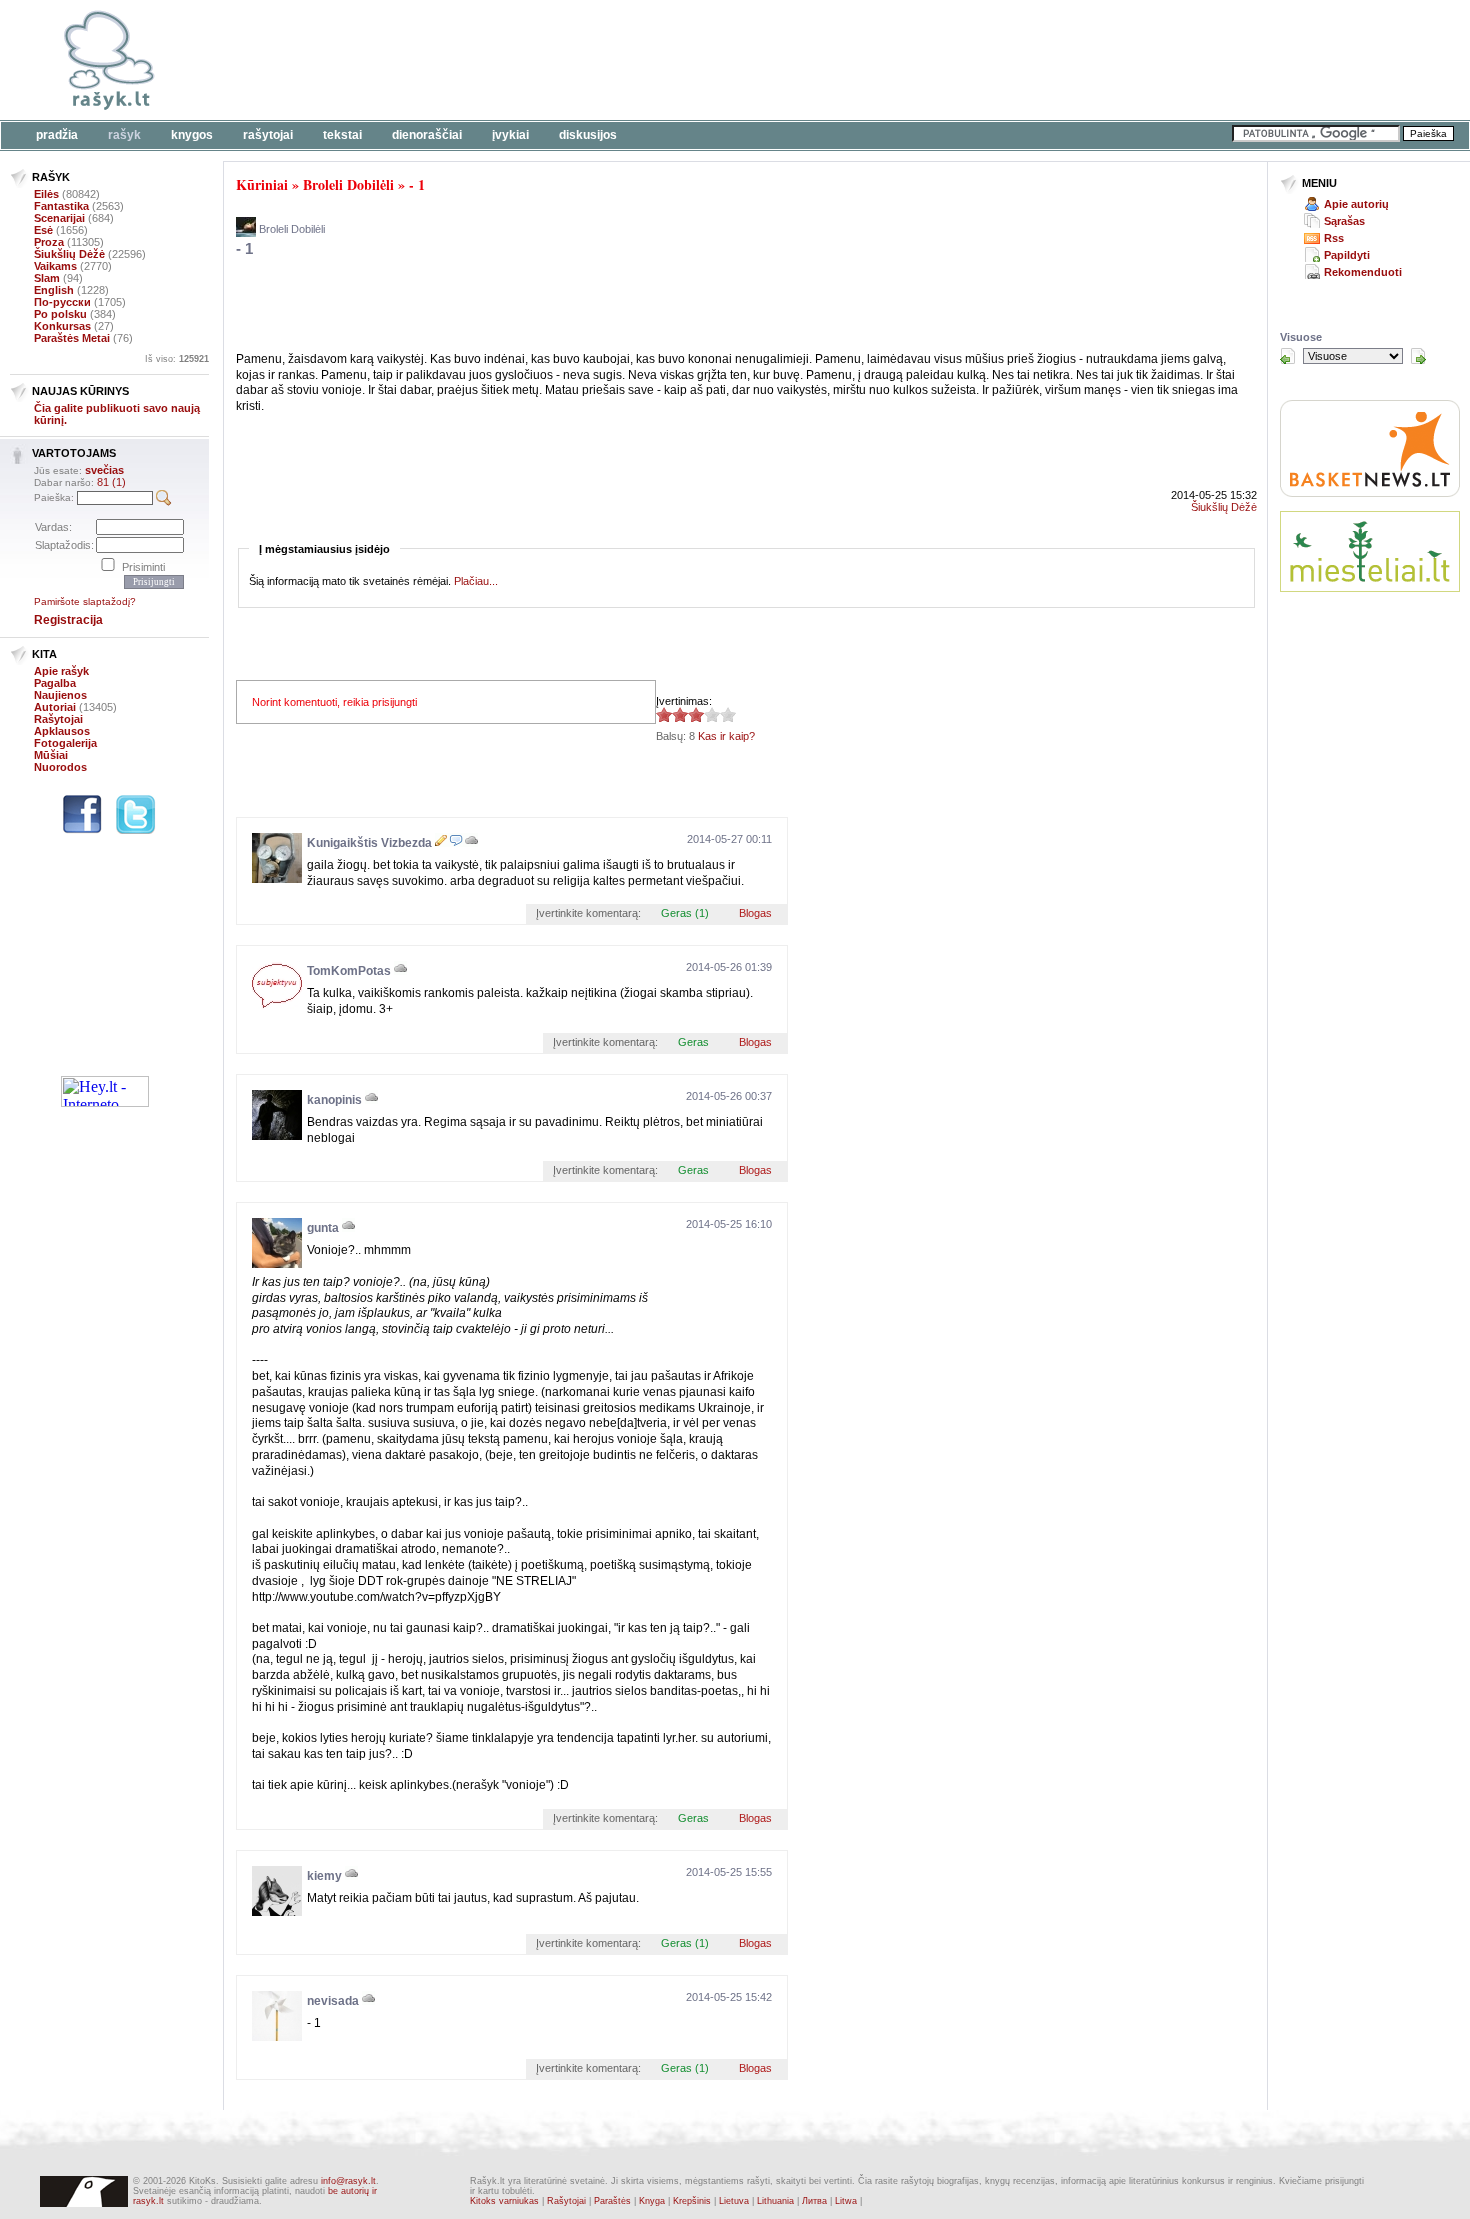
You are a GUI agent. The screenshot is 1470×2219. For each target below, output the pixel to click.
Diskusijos (588, 135)
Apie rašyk (61, 671)
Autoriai (55, 707)
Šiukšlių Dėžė (69, 254)
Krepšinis (692, 2201)
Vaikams (55, 266)
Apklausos (62, 731)
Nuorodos (60, 767)
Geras (693, 1042)
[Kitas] (1418, 356)
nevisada (333, 2001)
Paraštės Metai (72, 338)
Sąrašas (1344, 221)
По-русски (62, 302)
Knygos (192, 135)
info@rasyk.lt (348, 2181)
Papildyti (1347, 255)
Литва (814, 2201)
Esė (43, 230)
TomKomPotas (349, 971)
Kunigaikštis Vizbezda (369, 843)
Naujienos (60, 695)
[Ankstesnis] (1288, 356)
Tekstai (342, 135)
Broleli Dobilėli (348, 184)
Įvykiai (510, 135)
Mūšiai (51, 755)
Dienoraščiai (427, 135)
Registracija (68, 620)
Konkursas (62, 326)
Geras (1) (685, 913)
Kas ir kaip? (726, 736)
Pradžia (57, 135)
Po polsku (60, 314)
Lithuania (775, 2201)
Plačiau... (476, 581)
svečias (104, 470)
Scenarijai (59, 218)
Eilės (46, 194)
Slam (47, 278)
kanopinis (334, 1100)
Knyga (652, 2201)
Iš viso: (177, 359)
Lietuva (734, 2201)
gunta (323, 1228)
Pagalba (55, 683)
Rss (1334, 238)
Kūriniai (262, 184)
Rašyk (124, 135)
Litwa (846, 2201)
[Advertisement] (615, 60)
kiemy (324, 1876)
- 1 (417, 184)
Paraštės (612, 2201)
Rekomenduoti (1363, 272)
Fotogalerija (65, 743)
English (54, 290)
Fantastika (61, 206)
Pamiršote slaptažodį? (85, 601)
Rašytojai (268, 135)
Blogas (755, 913)
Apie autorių (1356, 204)
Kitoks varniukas (504, 2201)
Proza (49, 242)
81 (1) (111, 482)
